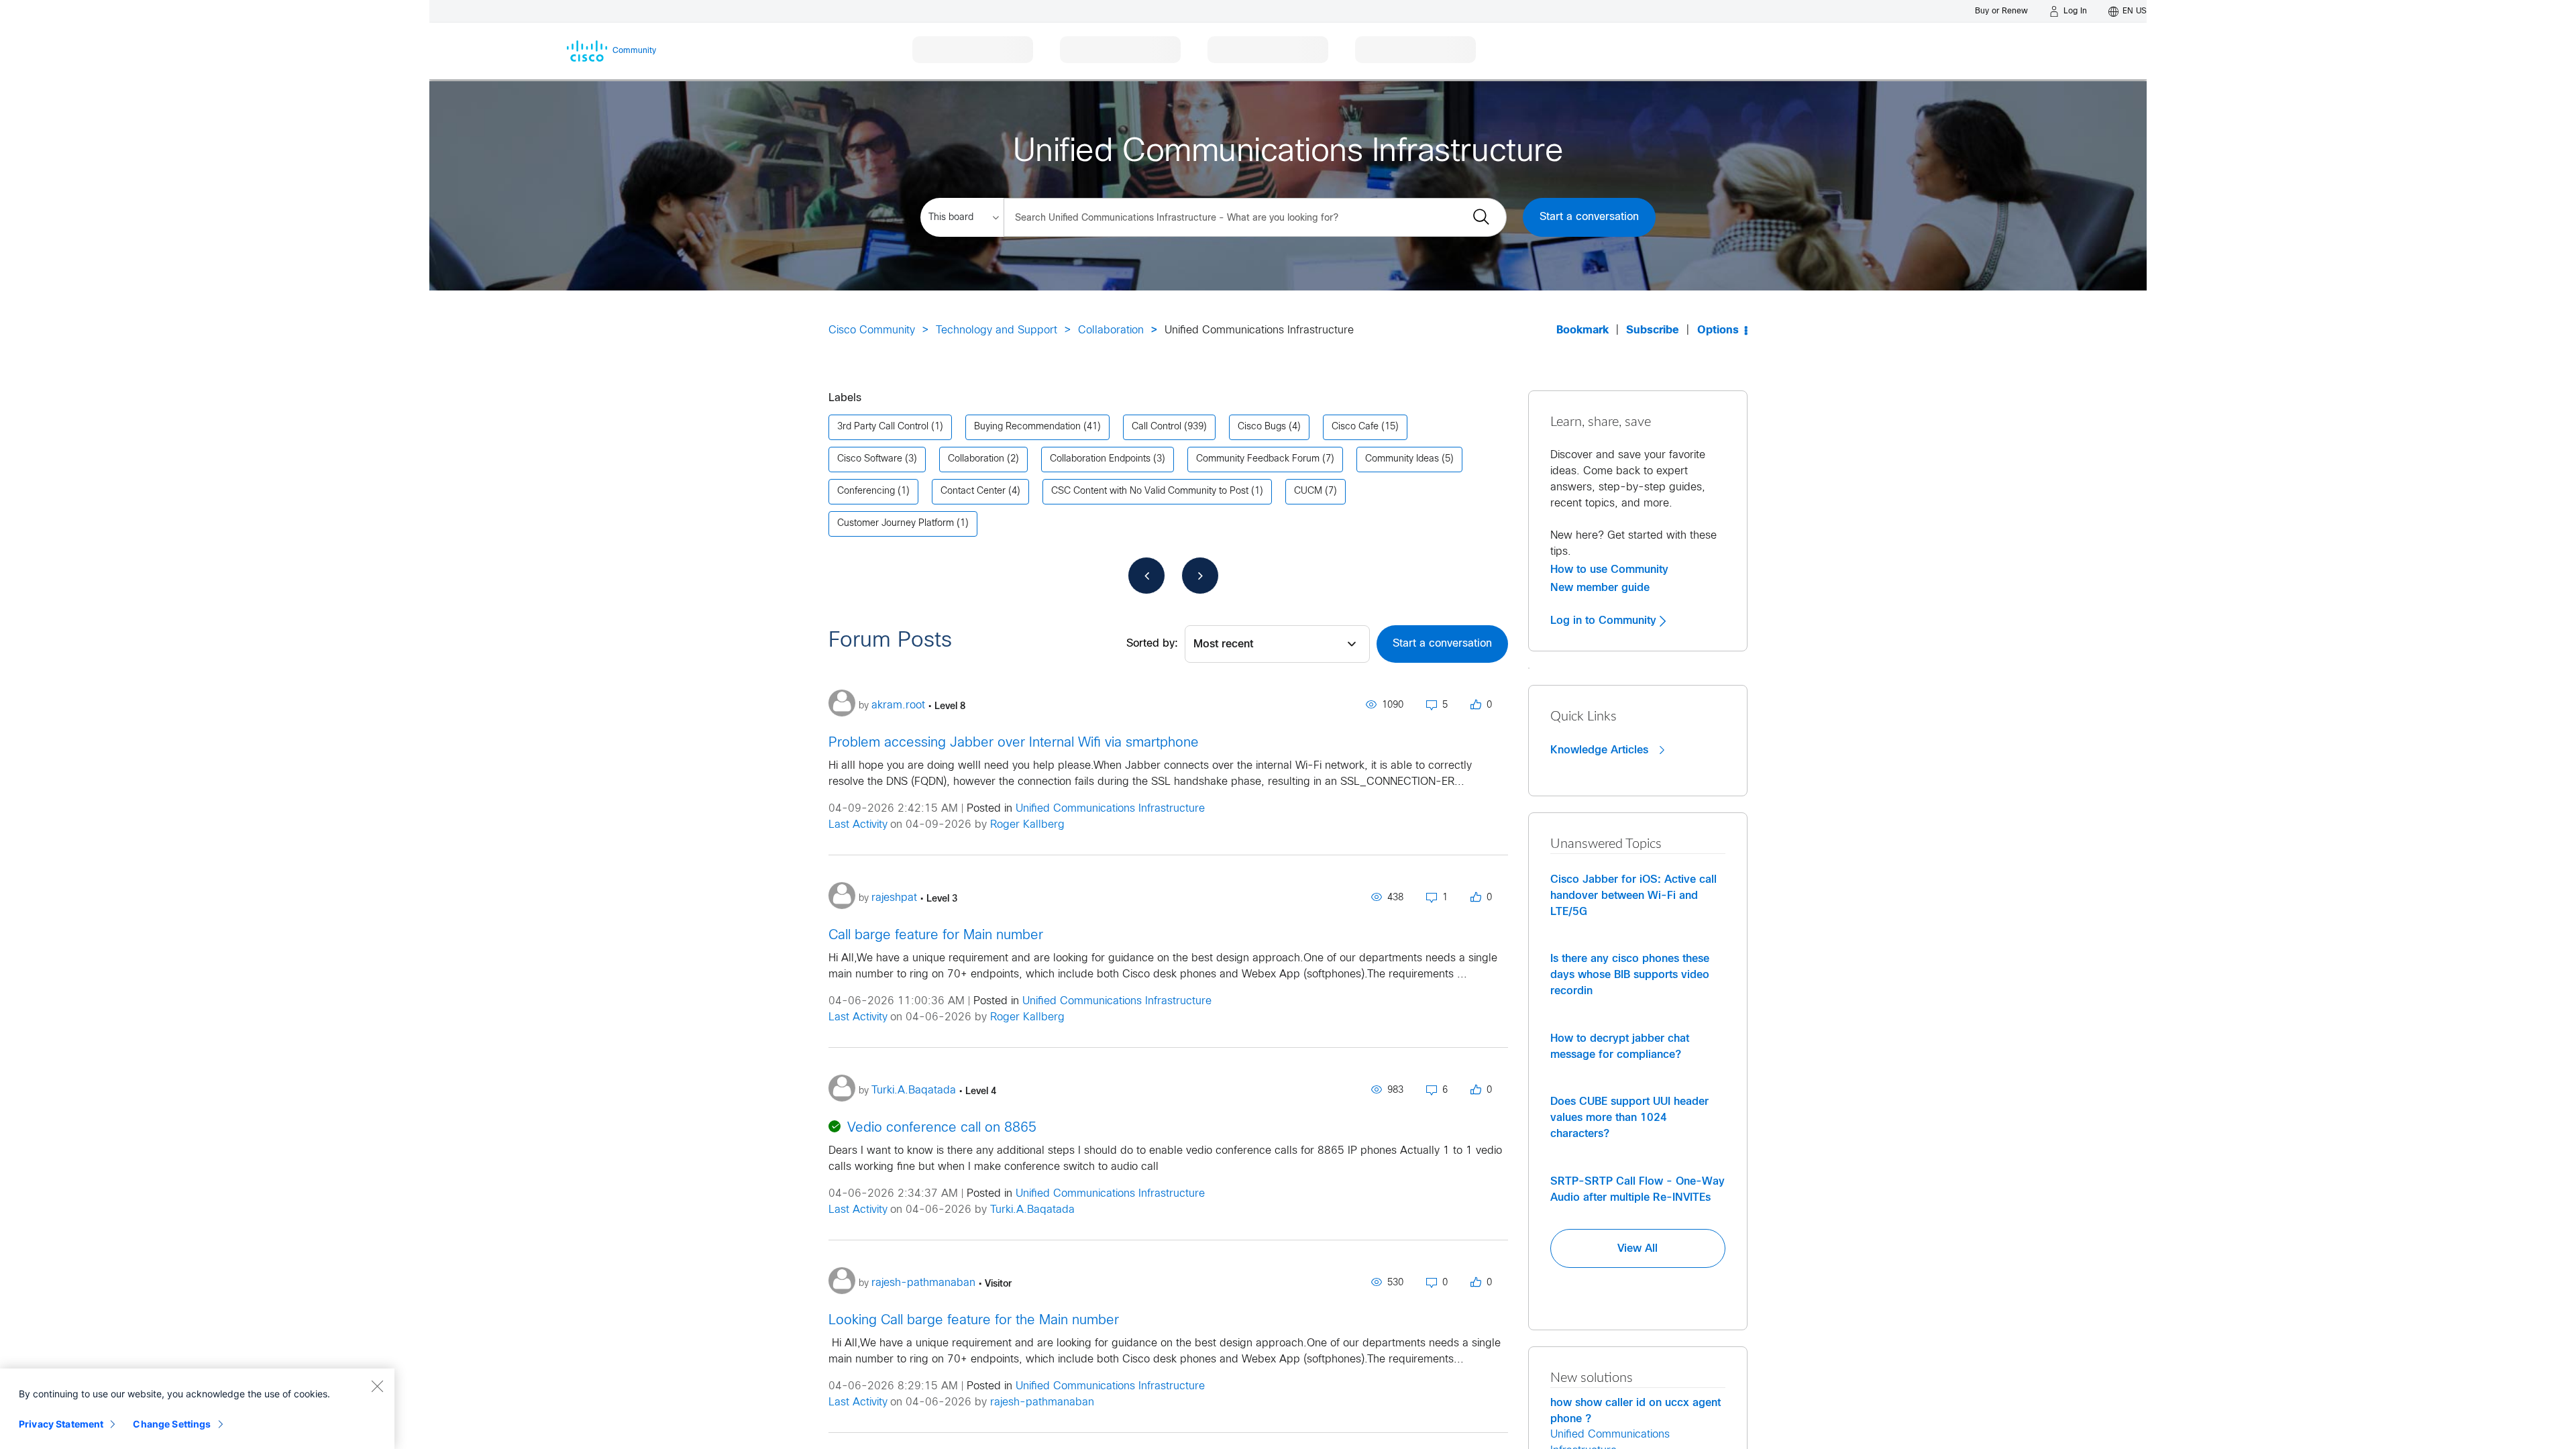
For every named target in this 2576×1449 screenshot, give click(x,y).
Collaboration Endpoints (1100, 459)
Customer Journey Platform (896, 524)
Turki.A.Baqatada (1032, 1210)
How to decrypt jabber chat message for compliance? (1620, 1046)
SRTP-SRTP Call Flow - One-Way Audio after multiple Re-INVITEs (1638, 1189)
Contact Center (973, 491)
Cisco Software (870, 459)
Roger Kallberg (1027, 825)
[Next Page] (1200, 576)
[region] (197, 1409)
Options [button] (1718, 330)
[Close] (377, 1386)
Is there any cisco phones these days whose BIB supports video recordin (1630, 975)
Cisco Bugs (1262, 427)
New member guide (1600, 588)
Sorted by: (1152, 644)
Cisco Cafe (1355, 427)
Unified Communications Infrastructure (1110, 809)
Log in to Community (1605, 621)
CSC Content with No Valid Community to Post (1150, 491)
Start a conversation (1589, 217)
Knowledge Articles (1601, 750)
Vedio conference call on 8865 (942, 1128)
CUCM (1308, 491)
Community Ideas (1402, 459)
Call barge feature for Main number (936, 935)
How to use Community (1609, 570)
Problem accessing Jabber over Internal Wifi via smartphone (1014, 743)
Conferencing (866, 491)
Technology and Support (997, 330)
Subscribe (1653, 330)
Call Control (1157, 427)
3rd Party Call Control (883, 427)
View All (1638, 1248)
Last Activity (858, 825)
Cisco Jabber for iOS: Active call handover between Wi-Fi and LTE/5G (1633, 896)
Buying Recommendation (1027, 427)
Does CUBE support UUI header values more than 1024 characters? (1629, 1118)
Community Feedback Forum (1258, 459)
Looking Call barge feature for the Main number (974, 1321)
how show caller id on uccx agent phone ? (1635, 1411)
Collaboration (1111, 330)
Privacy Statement (61, 1424)
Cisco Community (872, 330)
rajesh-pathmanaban (1042, 1402)
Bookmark (1582, 330)
